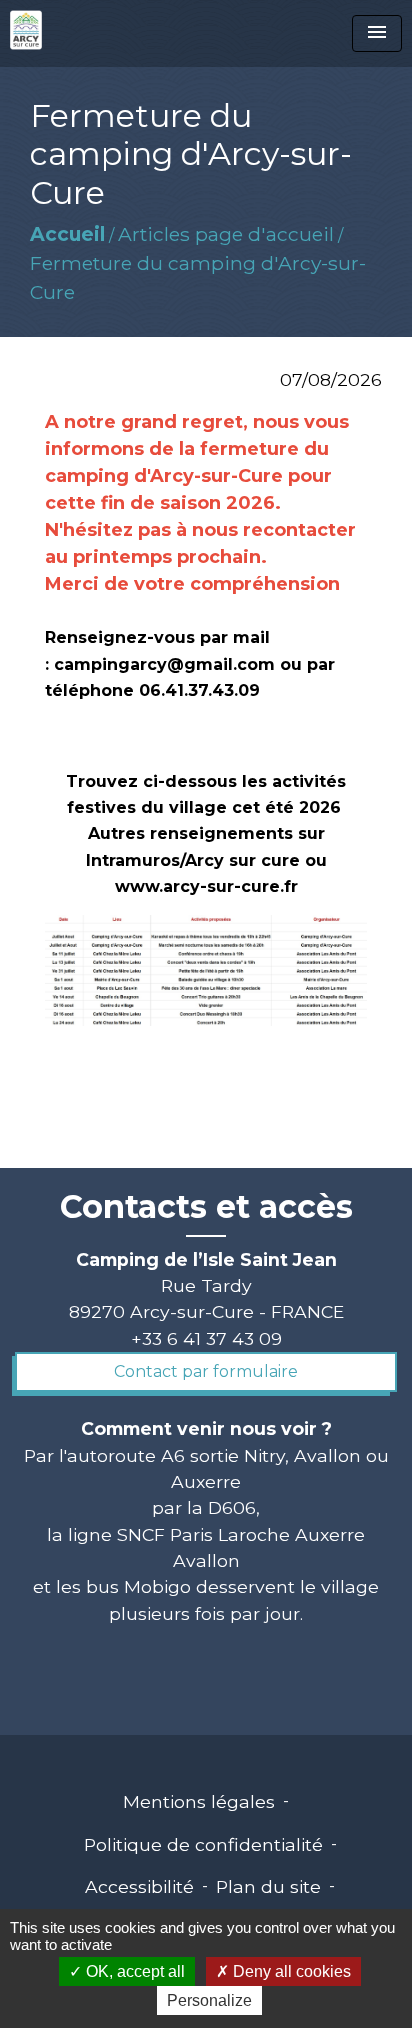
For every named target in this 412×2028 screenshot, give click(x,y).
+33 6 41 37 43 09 (206, 1338)
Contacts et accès (206, 1207)
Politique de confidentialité (203, 1844)
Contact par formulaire (206, 1371)
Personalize (209, 2000)
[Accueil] (26, 30)
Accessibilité (139, 1886)
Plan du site (268, 1886)
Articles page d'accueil (226, 234)
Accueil (67, 234)
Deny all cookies (290, 1971)
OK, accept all (133, 1971)
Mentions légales (199, 1801)
